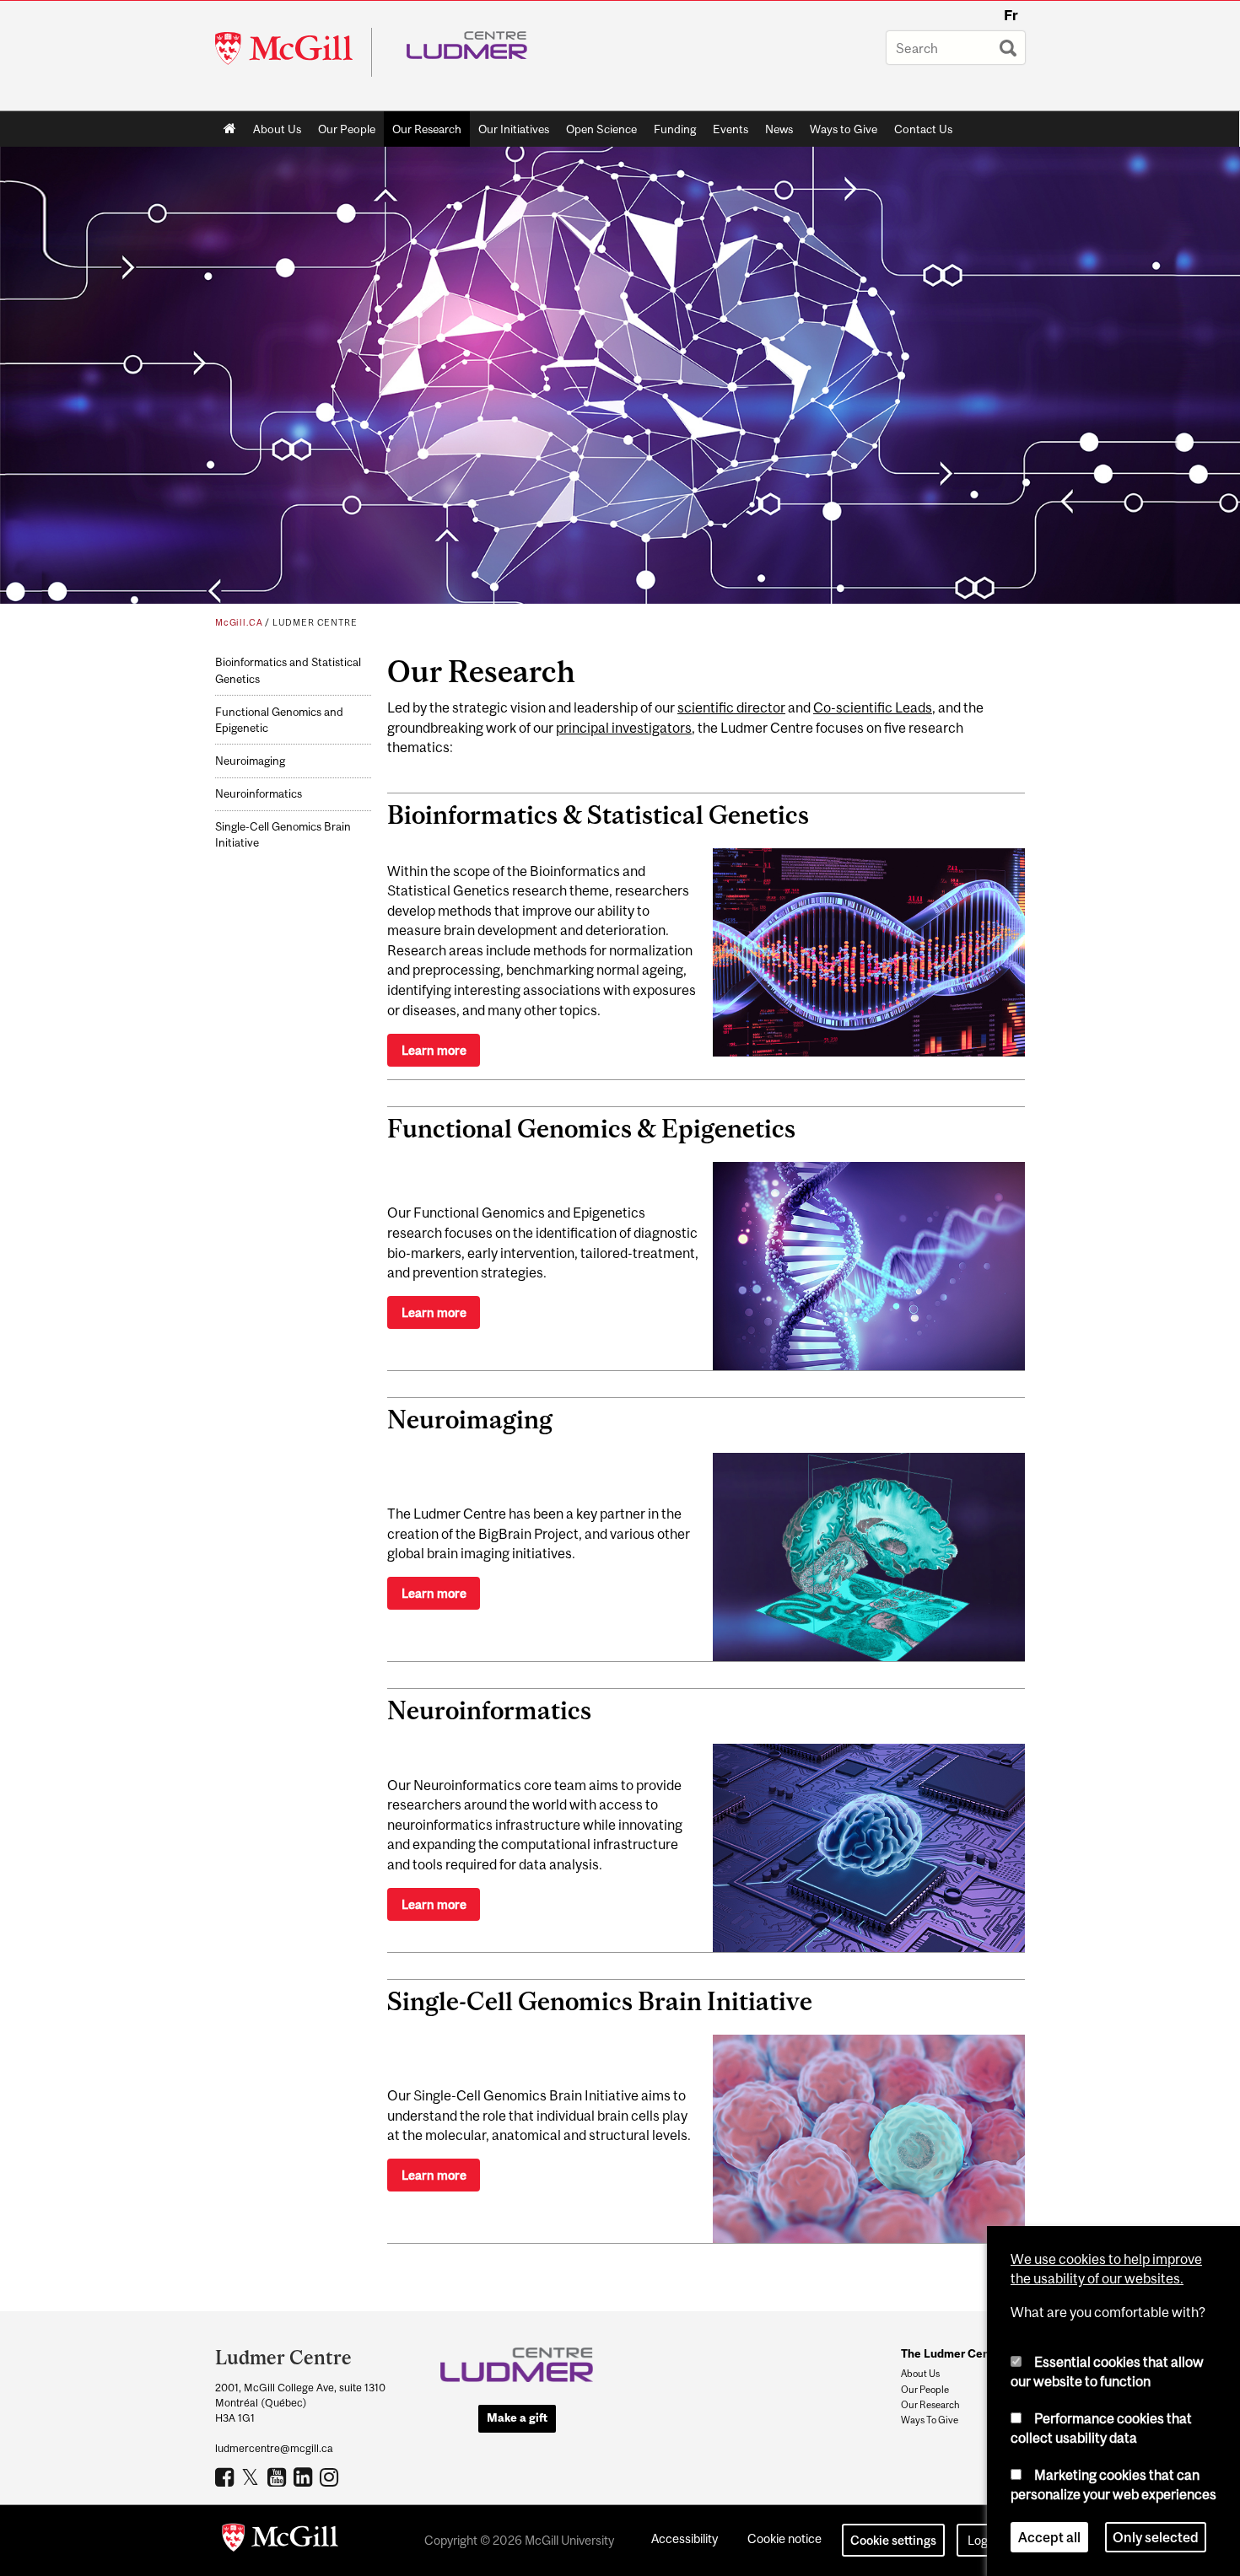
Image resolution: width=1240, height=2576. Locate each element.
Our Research (427, 129)
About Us (277, 129)
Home (230, 129)
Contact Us (923, 129)
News (779, 129)
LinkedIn (305, 2477)
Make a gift (517, 2417)
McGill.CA (239, 622)
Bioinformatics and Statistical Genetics (288, 670)
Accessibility (685, 2538)
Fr (1011, 15)
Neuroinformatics (259, 794)
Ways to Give (844, 129)
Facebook (226, 2477)
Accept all (1049, 2537)
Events (731, 129)
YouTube (279, 2477)
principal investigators (624, 728)
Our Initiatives (514, 129)
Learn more (434, 1050)
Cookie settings (893, 2540)
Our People (347, 129)
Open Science (601, 129)
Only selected (1156, 2537)
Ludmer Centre (315, 622)
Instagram (331, 2477)
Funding (675, 129)
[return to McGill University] (280, 2541)
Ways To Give (930, 2420)
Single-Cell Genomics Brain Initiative (283, 835)
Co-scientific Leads (873, 707)
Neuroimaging (250, 761)
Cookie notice (784, 2538)
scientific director (731, 707)
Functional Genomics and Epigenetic (279, 720)
